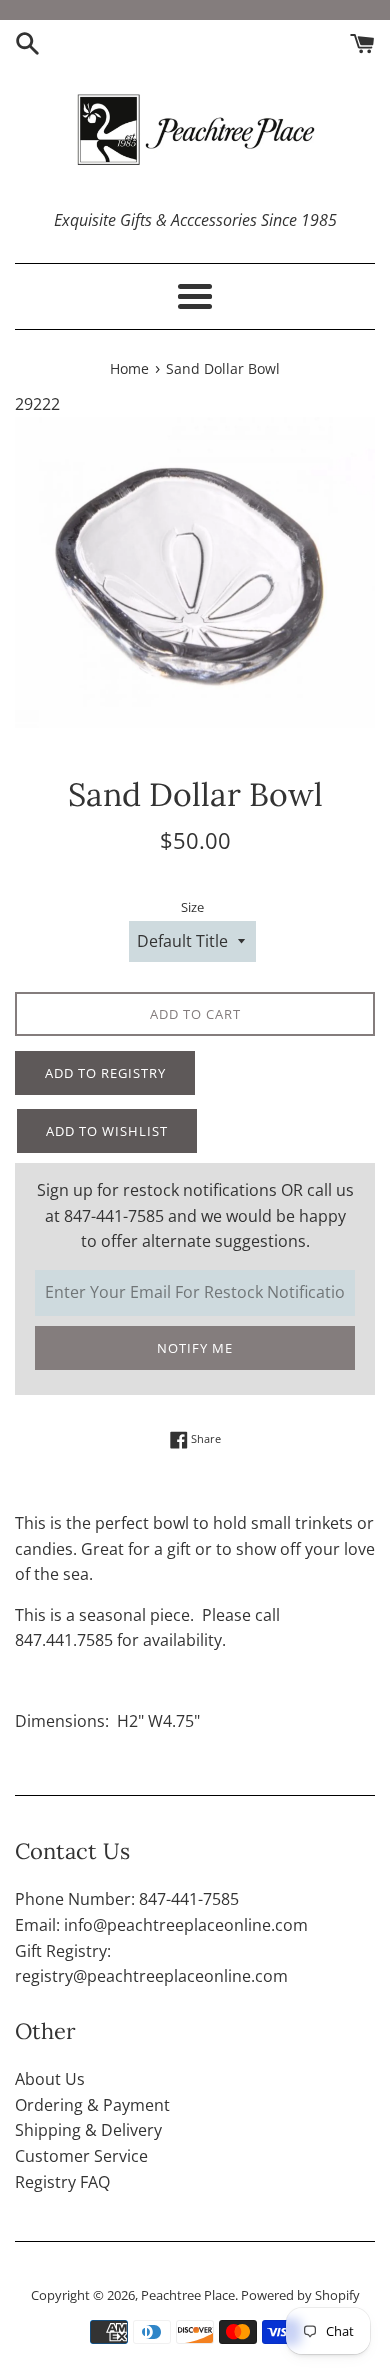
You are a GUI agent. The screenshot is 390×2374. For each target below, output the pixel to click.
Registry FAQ (62, 2182)
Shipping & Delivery (88, 2130)
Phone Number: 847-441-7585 (127, 1899)
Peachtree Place (188, 2295)
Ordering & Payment (92, 2105)
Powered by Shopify (300, 2295)
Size (192, 907)
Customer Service (81, 2156)
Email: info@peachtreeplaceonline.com (161, 1925)
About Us (50, 2079)
